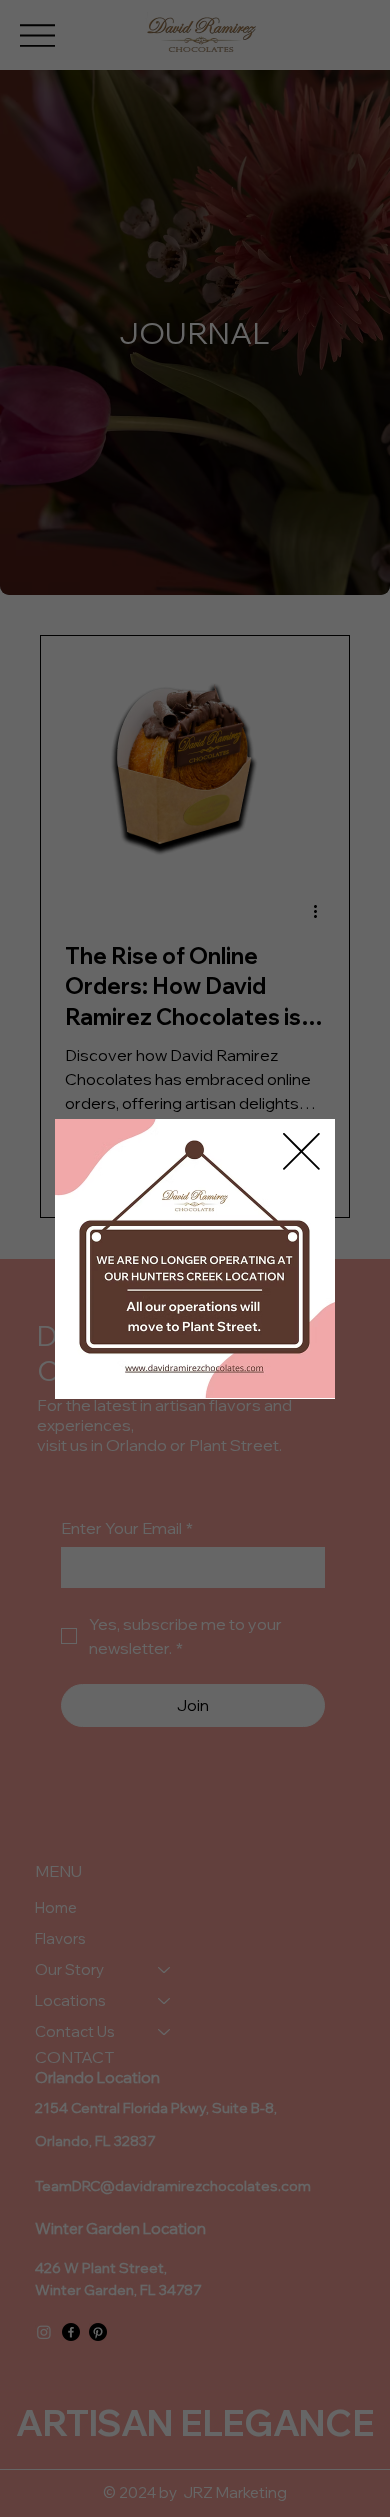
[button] (301, 1152)
